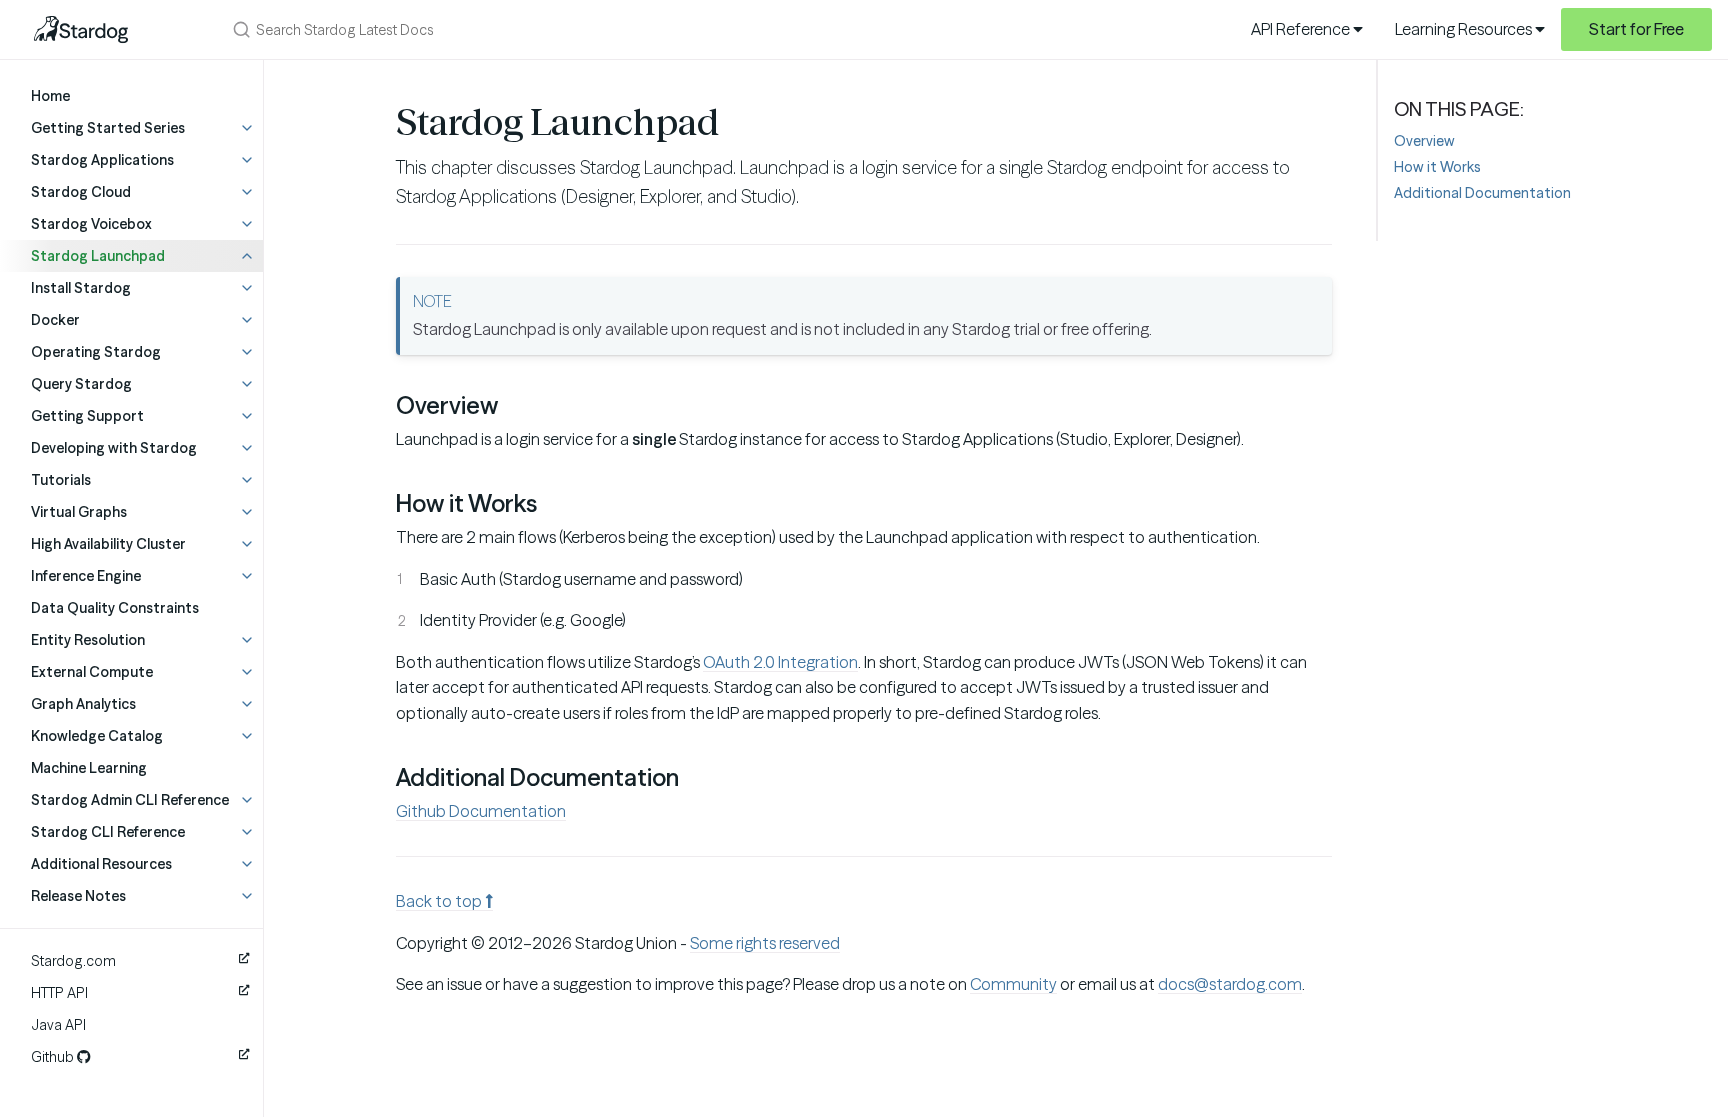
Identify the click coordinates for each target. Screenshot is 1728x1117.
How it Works (1437, 167)
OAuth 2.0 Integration (780, 662)
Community (1013, 984)
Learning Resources (1465, 29)
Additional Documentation (1482, 193)
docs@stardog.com (1230, 984)
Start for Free (1636, 29)
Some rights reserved (765, 943)
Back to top (440, 901)
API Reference (1302, 29)
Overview (1424, 141)
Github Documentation (481, 811)
